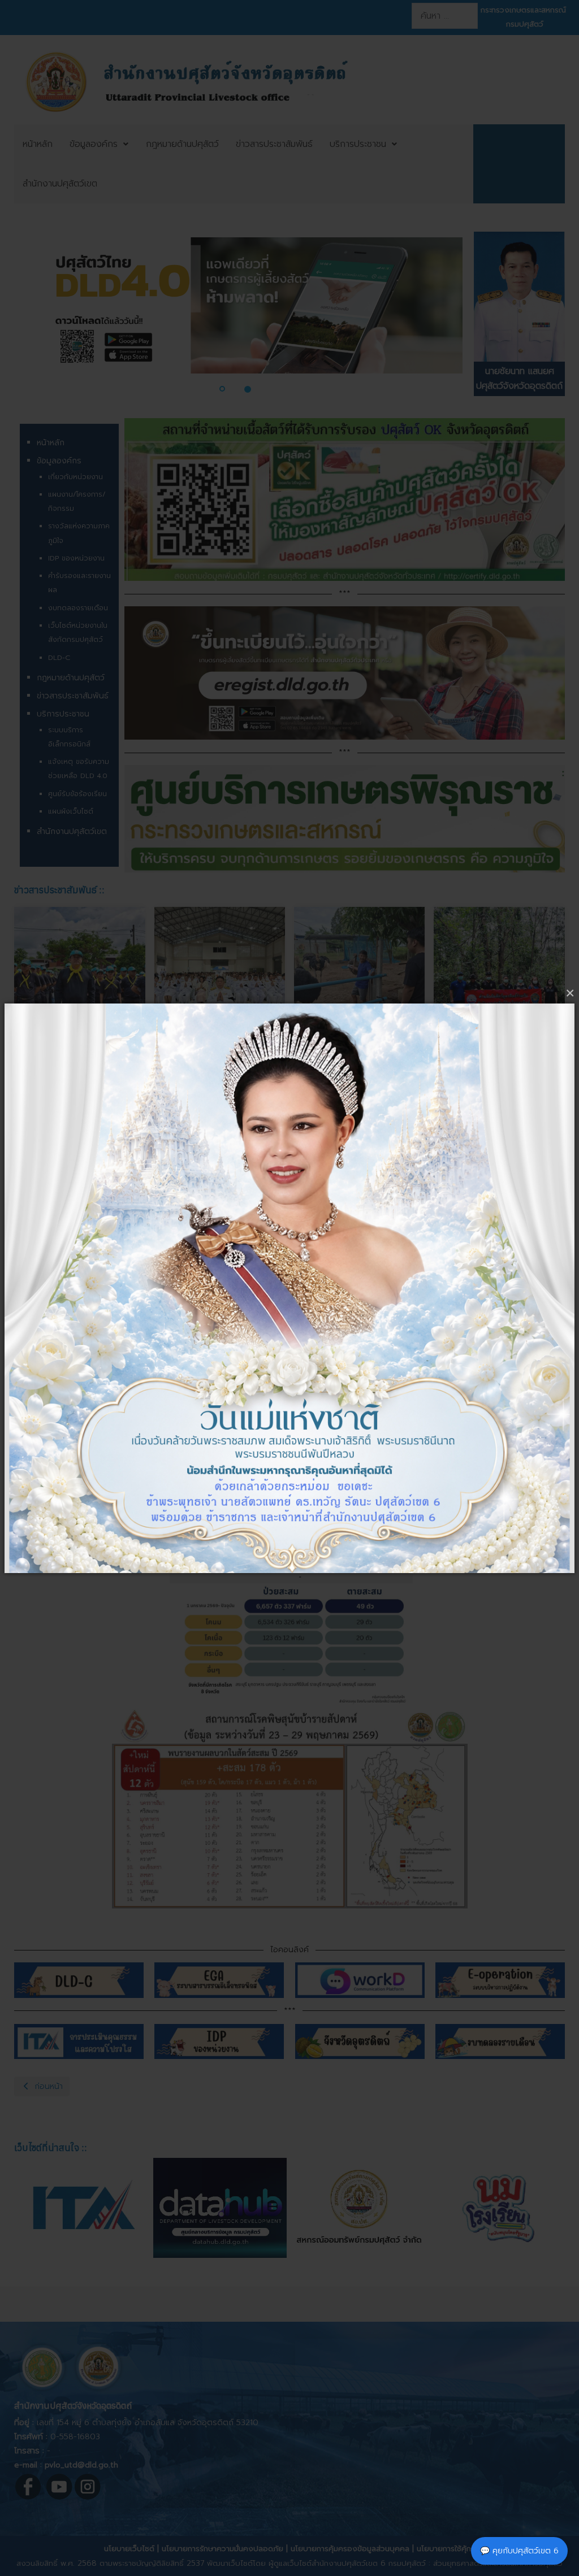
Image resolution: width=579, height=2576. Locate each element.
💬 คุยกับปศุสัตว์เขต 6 (519, 2551)
